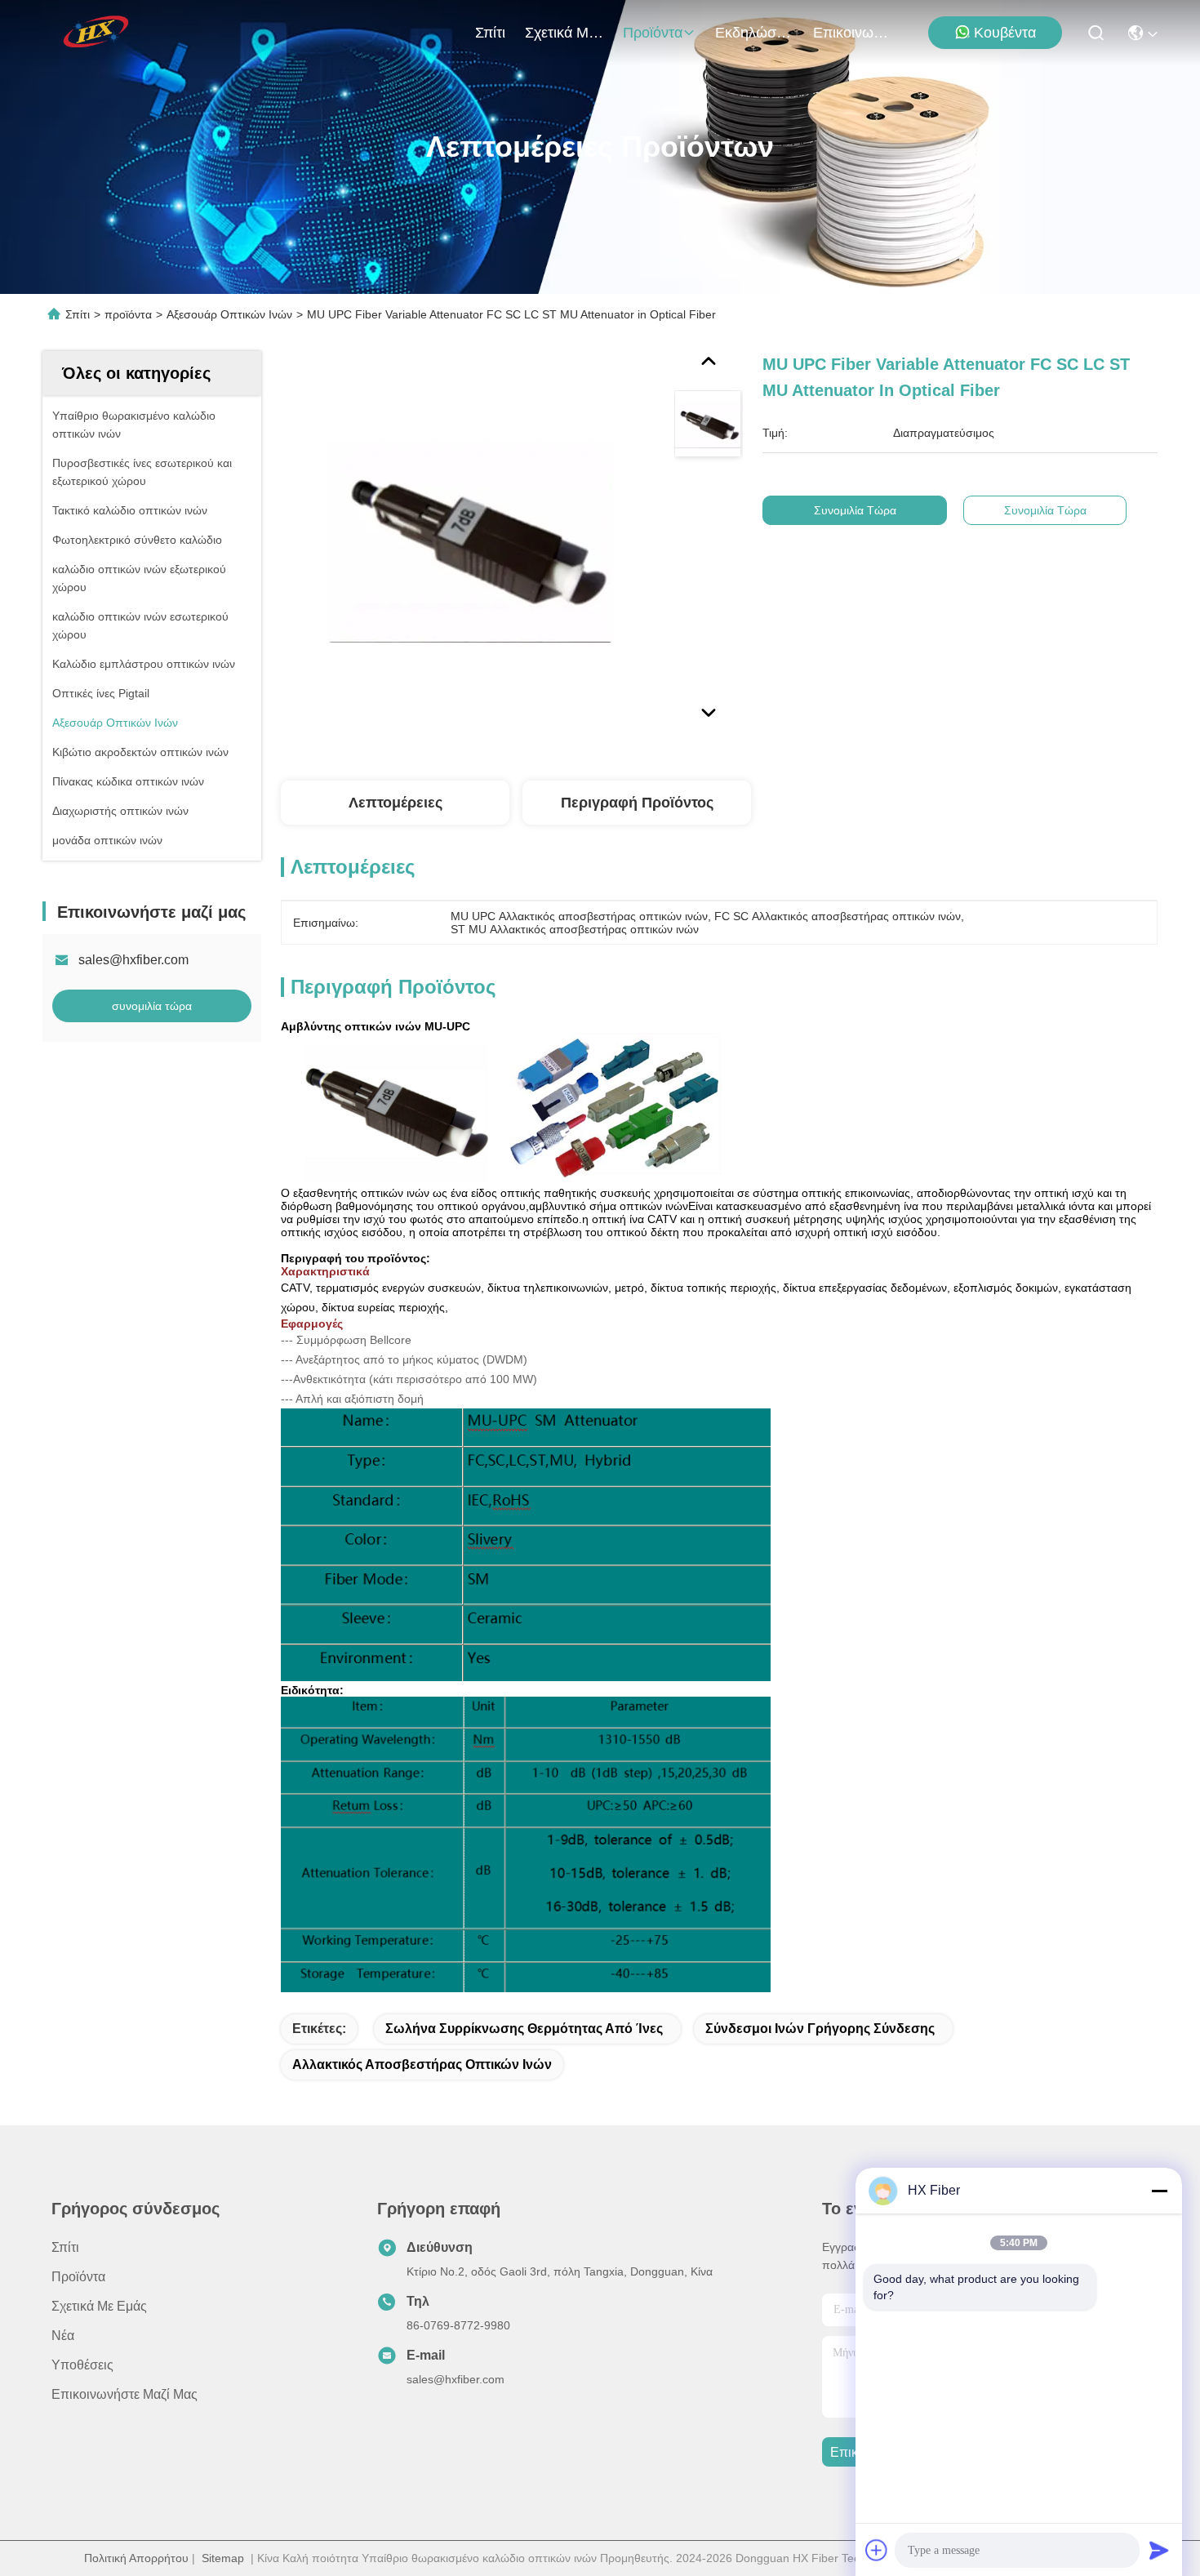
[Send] (1159, 2550)
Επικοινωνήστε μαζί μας (852, 33)
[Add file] (877, 2550)
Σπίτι (490, 33)
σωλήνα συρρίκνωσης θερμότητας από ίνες (524, 2029)
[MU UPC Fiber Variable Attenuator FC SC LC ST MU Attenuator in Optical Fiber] (470, 541)
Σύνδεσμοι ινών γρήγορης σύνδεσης (820, 2029)
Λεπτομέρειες (396, 803)
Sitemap (223, 2558)
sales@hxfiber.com (133, 960)
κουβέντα (1005, 33)
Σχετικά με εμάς (564, 33)
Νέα (63, 2336)
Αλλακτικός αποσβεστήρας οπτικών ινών (422, 2064)
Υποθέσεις (82, 2365)
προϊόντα (653, 33)
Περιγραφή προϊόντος (637, 803)
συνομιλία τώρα (152, 1006)
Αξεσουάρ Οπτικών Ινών (229, 314)
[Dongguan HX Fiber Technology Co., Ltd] (97, 33)
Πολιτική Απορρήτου (136, 2558)
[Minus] (1159, 2191)
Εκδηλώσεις (754, 33)
